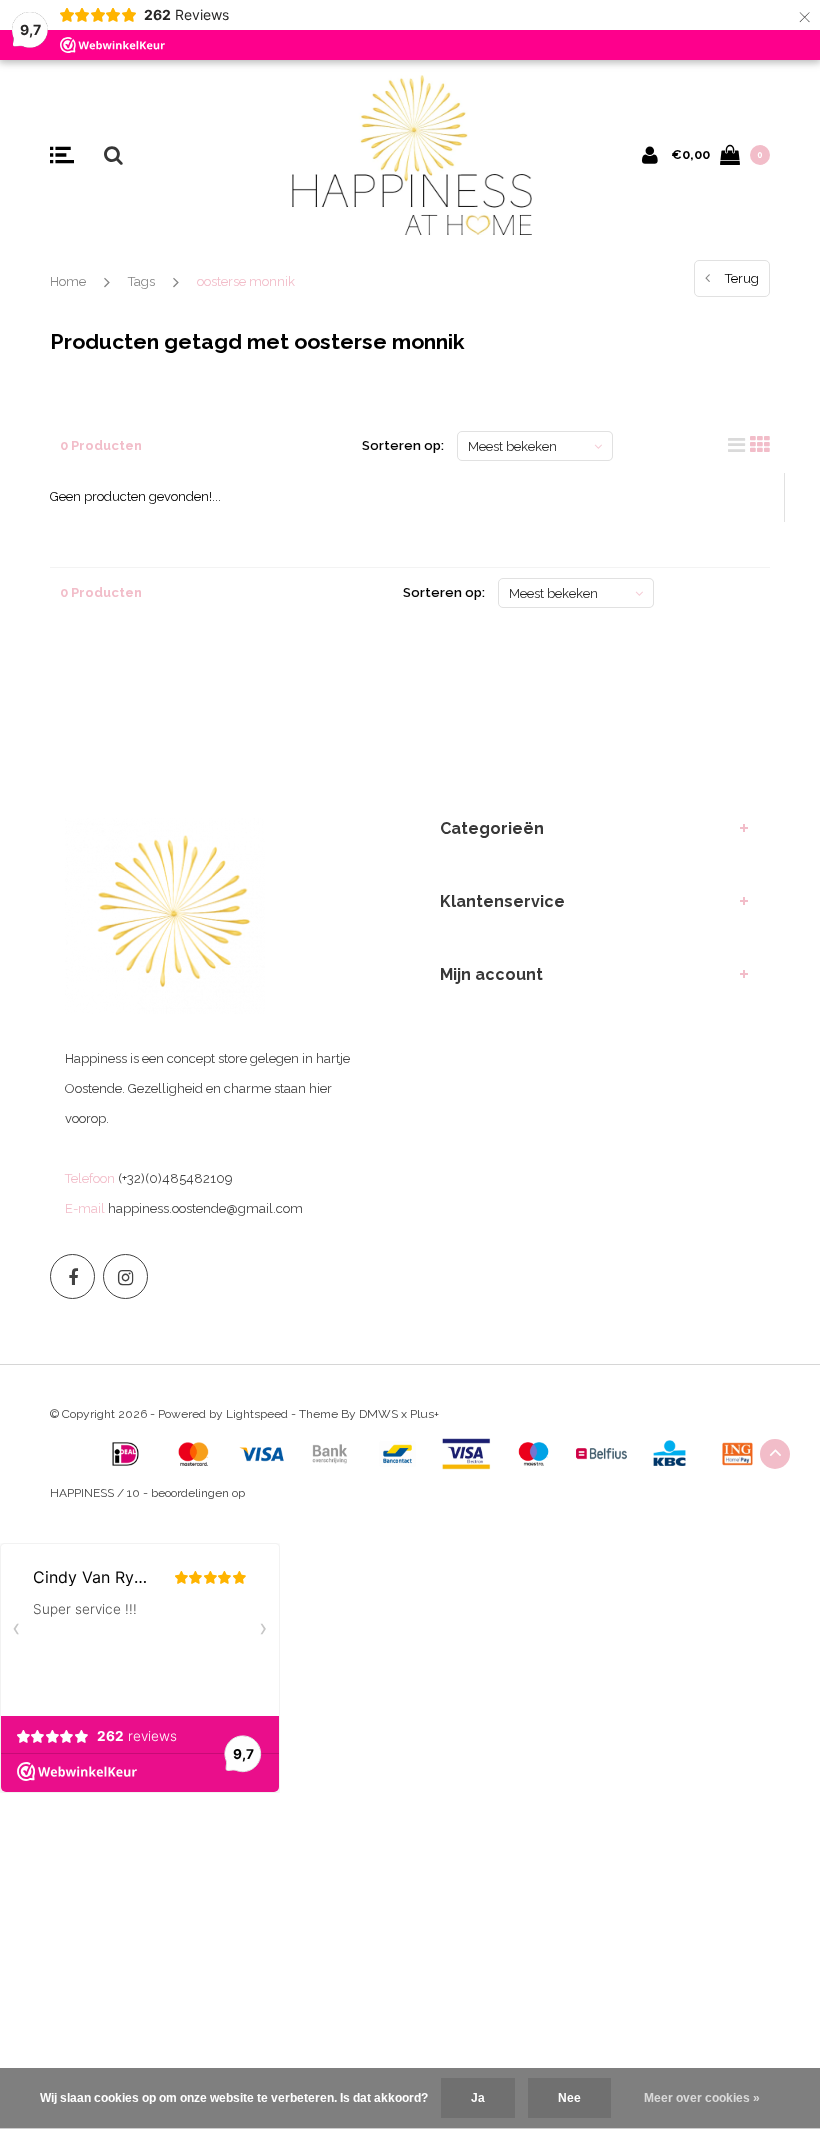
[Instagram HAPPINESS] (125, 1276)
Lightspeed (257, 1414)
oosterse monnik (246, 281)
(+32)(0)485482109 (175, 1178)
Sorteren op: (403, 445)
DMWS (378, 1414)
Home (68, 281)
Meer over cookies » (702, 2098)
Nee (569, 2098)
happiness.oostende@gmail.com (205, 1208)
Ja (478, 2098)
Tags (141, 281)
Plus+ (424, 1414)
